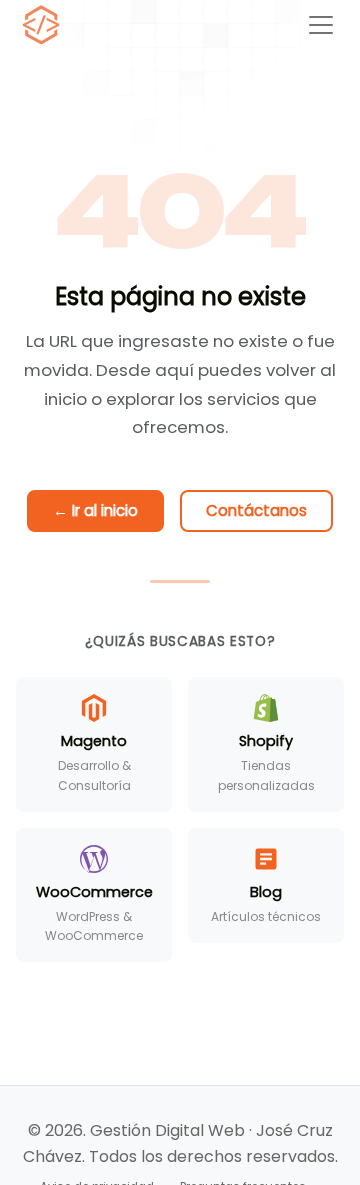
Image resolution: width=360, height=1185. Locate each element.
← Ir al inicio (95, 510)
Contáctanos (256, 510)
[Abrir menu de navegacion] (321, 25)
